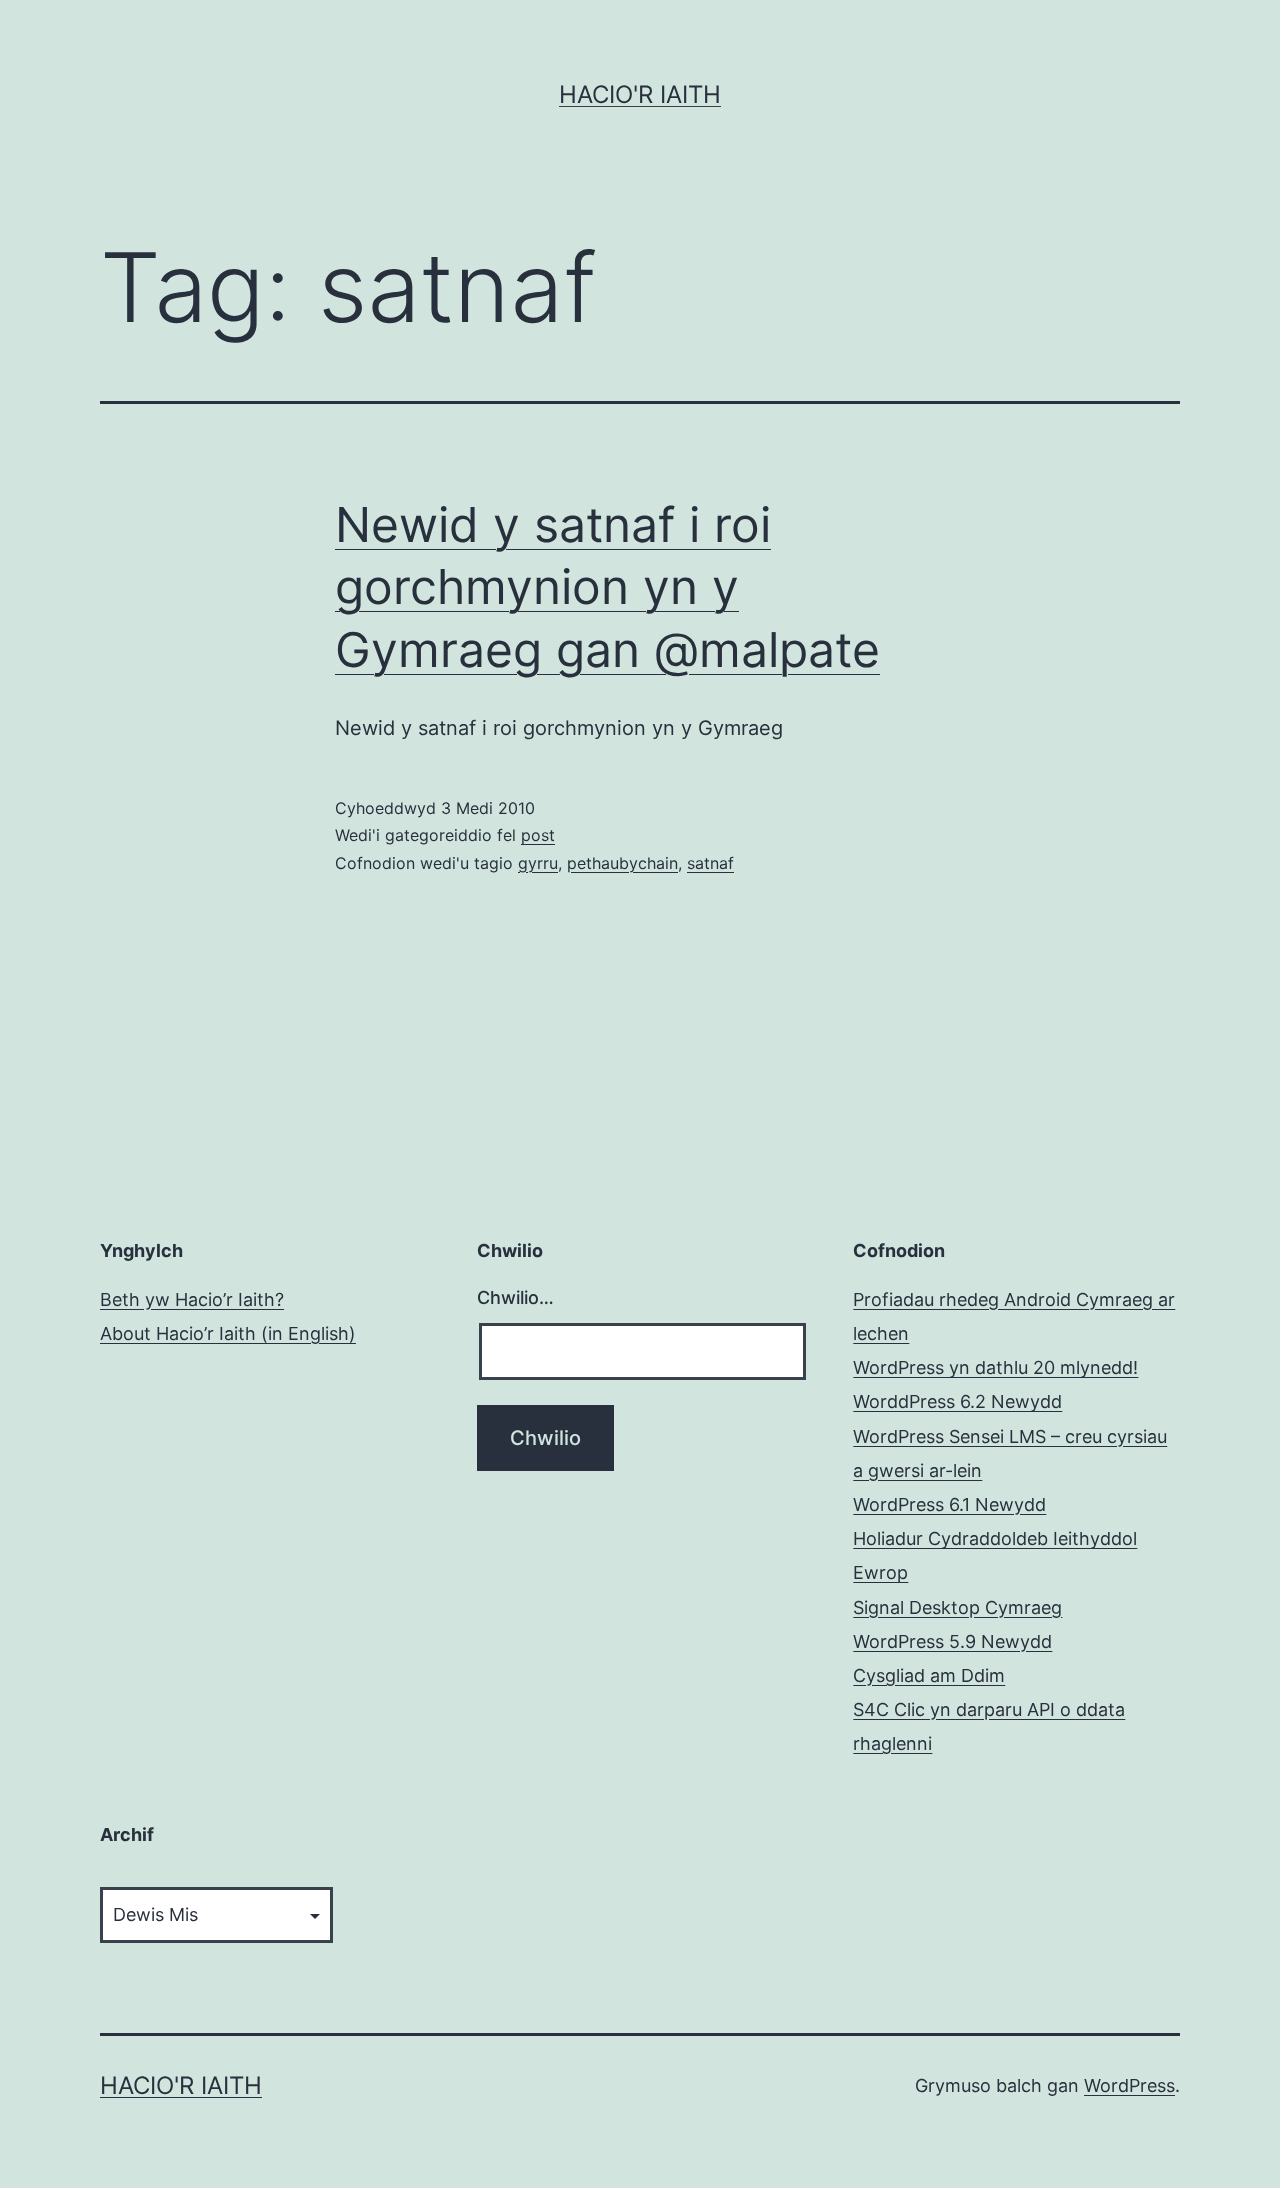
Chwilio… (515, 1297)
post (538, 835)
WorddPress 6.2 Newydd (957, 1401)
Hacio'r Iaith (640, 94)
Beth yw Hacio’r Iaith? (192, 1299)
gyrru (538, 863)
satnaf (710, 863)
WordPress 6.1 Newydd (949, 1504)
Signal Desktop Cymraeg (957, 1607)
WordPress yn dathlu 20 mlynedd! (995, 1367)
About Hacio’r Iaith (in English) (228, 1333)
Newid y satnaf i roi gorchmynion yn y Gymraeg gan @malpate (607, 587)
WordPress (1129, 2085)
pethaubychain (622, 863)
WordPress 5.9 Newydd (952, 1641)
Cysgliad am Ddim (929, 1675)
